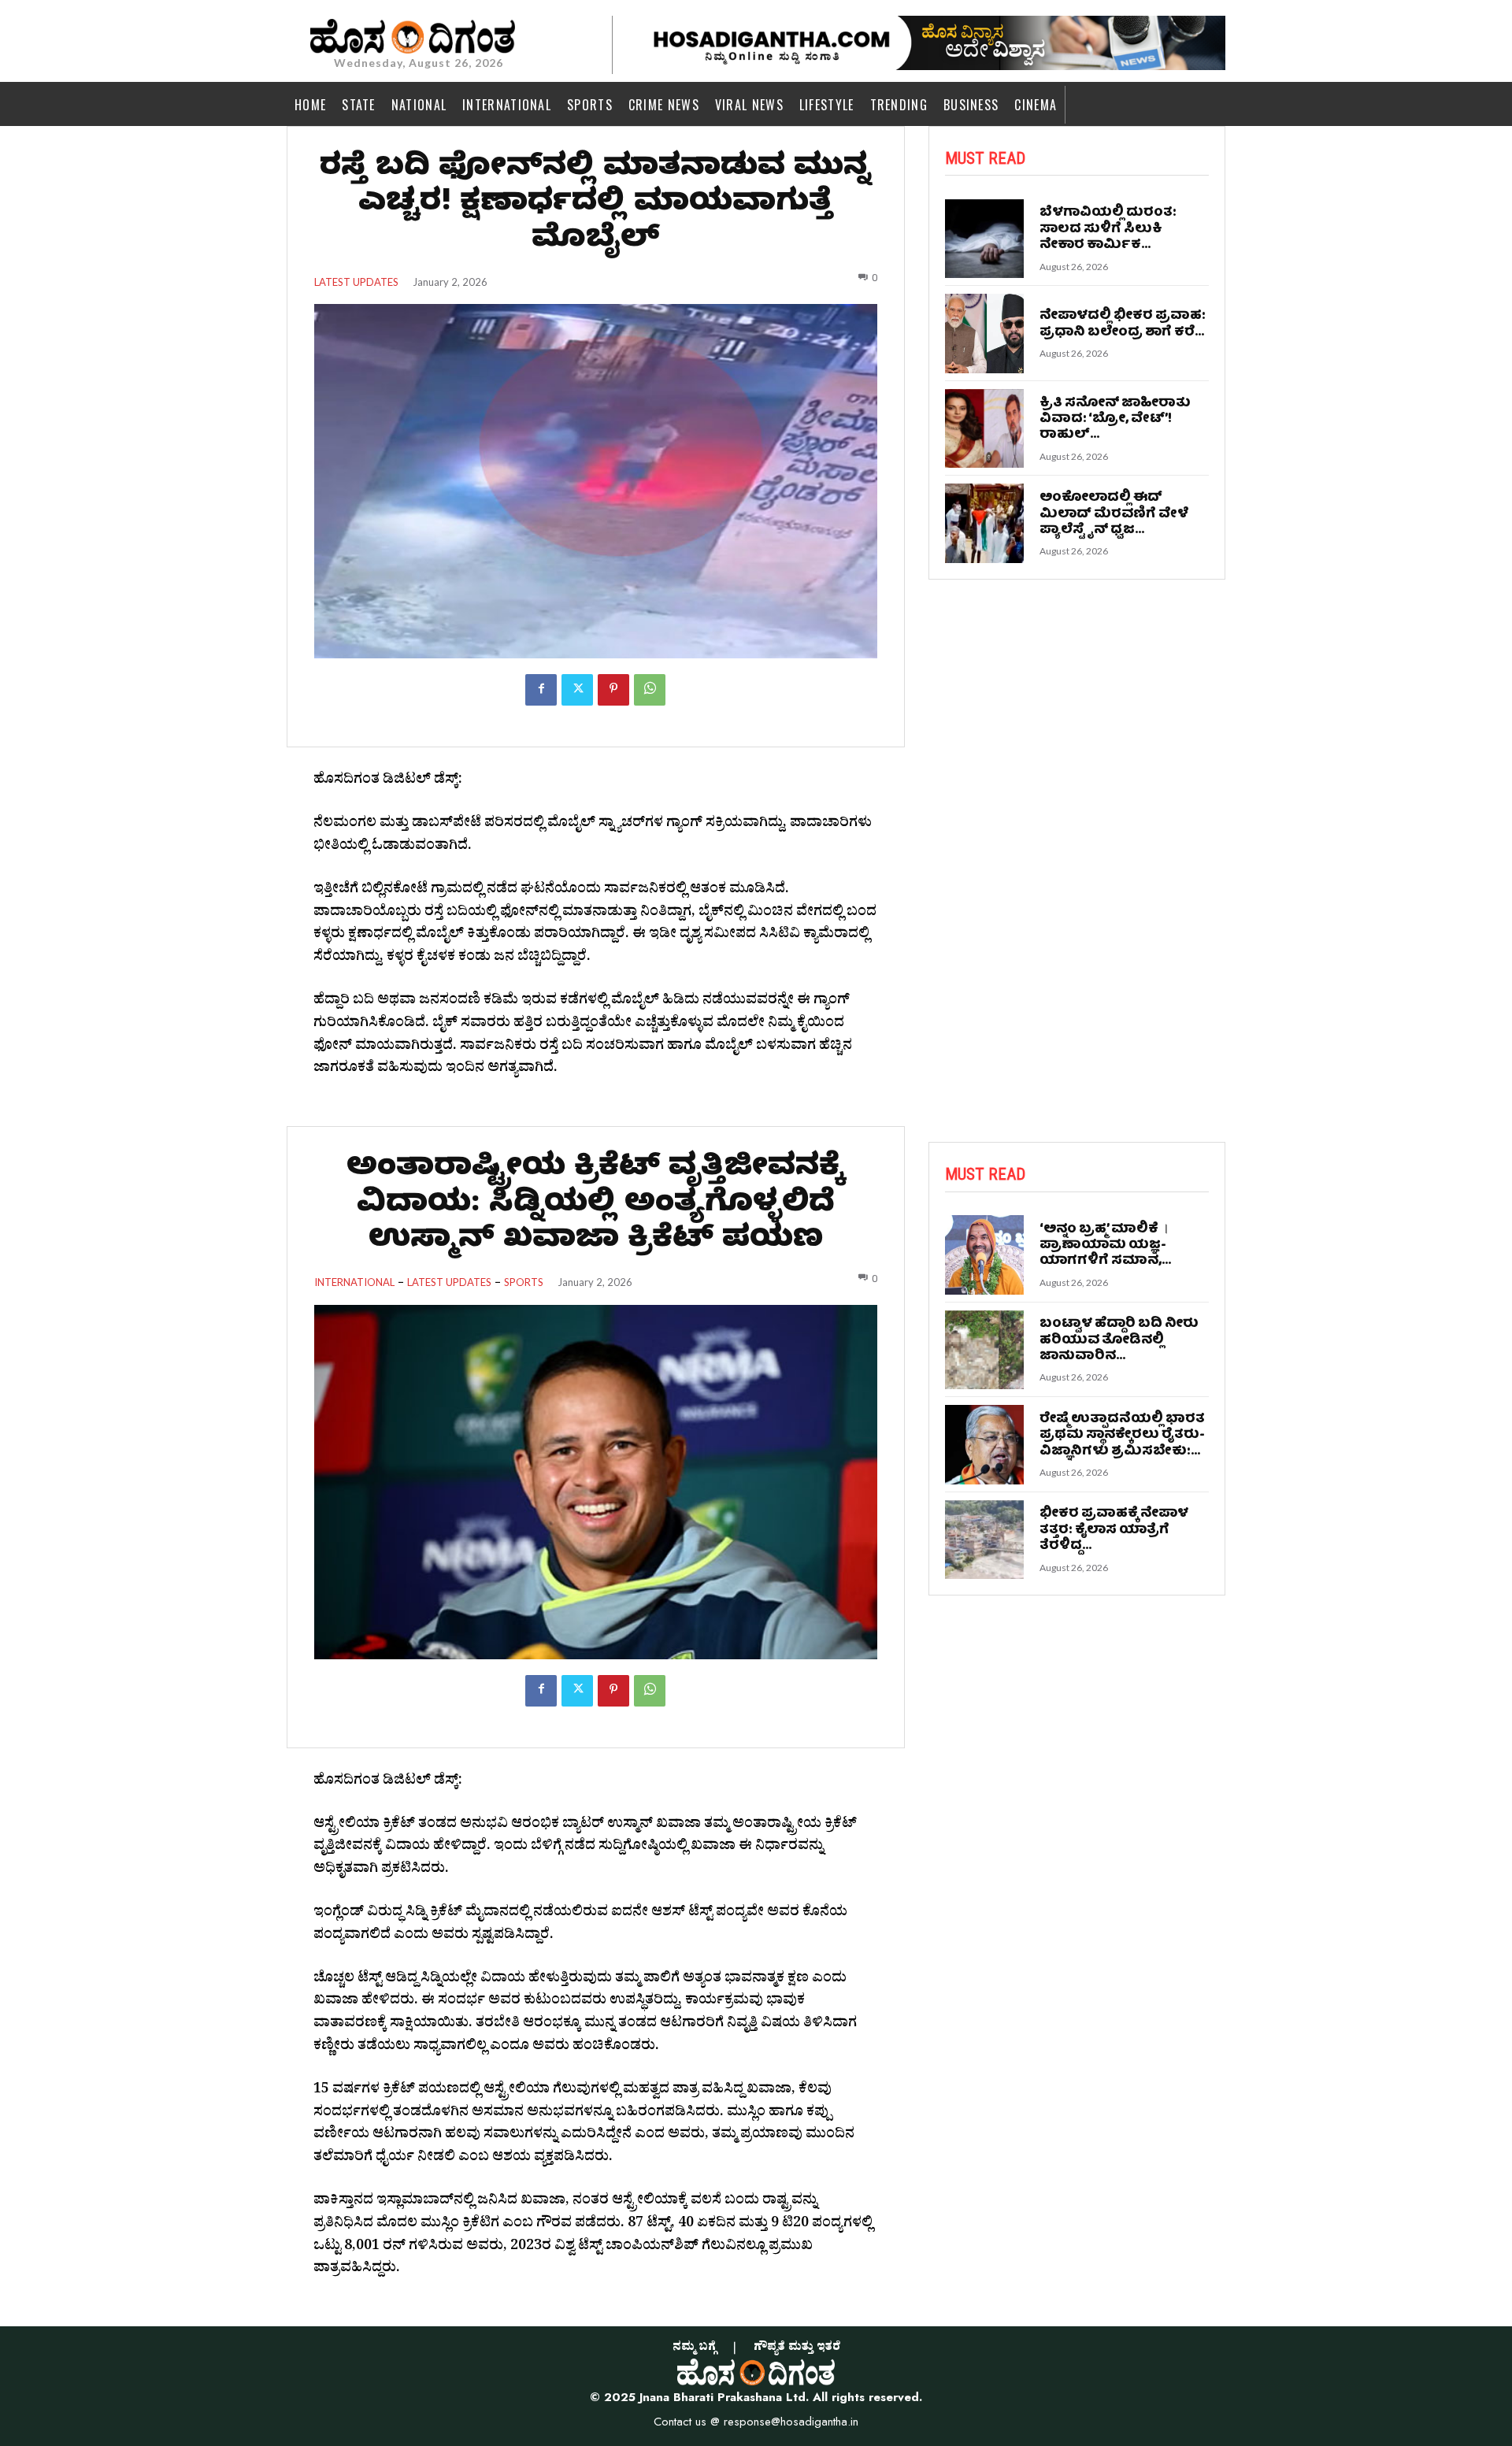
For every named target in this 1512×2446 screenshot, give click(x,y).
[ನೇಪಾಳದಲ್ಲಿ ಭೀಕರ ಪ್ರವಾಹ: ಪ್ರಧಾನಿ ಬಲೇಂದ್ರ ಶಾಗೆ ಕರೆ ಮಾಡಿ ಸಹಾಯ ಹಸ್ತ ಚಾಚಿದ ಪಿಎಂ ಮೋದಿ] (985, 334)
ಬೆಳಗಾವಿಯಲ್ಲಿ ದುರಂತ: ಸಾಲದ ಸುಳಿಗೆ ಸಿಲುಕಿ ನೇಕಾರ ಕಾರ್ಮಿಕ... (1108, 229)
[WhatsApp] (650, 690)
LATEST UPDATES (356, 282)
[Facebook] (541, 690)
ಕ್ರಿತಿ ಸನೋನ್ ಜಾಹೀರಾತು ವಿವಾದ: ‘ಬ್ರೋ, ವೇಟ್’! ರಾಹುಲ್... (1115, 420)
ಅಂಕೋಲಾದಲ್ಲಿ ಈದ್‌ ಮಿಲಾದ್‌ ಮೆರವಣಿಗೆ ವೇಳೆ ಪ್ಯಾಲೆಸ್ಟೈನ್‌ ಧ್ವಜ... (1114, 514)
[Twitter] (577, 690)
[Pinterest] (613, 690)
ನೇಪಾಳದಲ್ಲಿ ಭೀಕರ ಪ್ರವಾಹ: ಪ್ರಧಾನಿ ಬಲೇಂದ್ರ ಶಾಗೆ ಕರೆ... (1123, 324)
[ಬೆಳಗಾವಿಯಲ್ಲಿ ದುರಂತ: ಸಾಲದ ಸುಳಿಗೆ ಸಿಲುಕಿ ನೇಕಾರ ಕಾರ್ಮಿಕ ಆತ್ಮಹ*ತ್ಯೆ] (985, 239)
